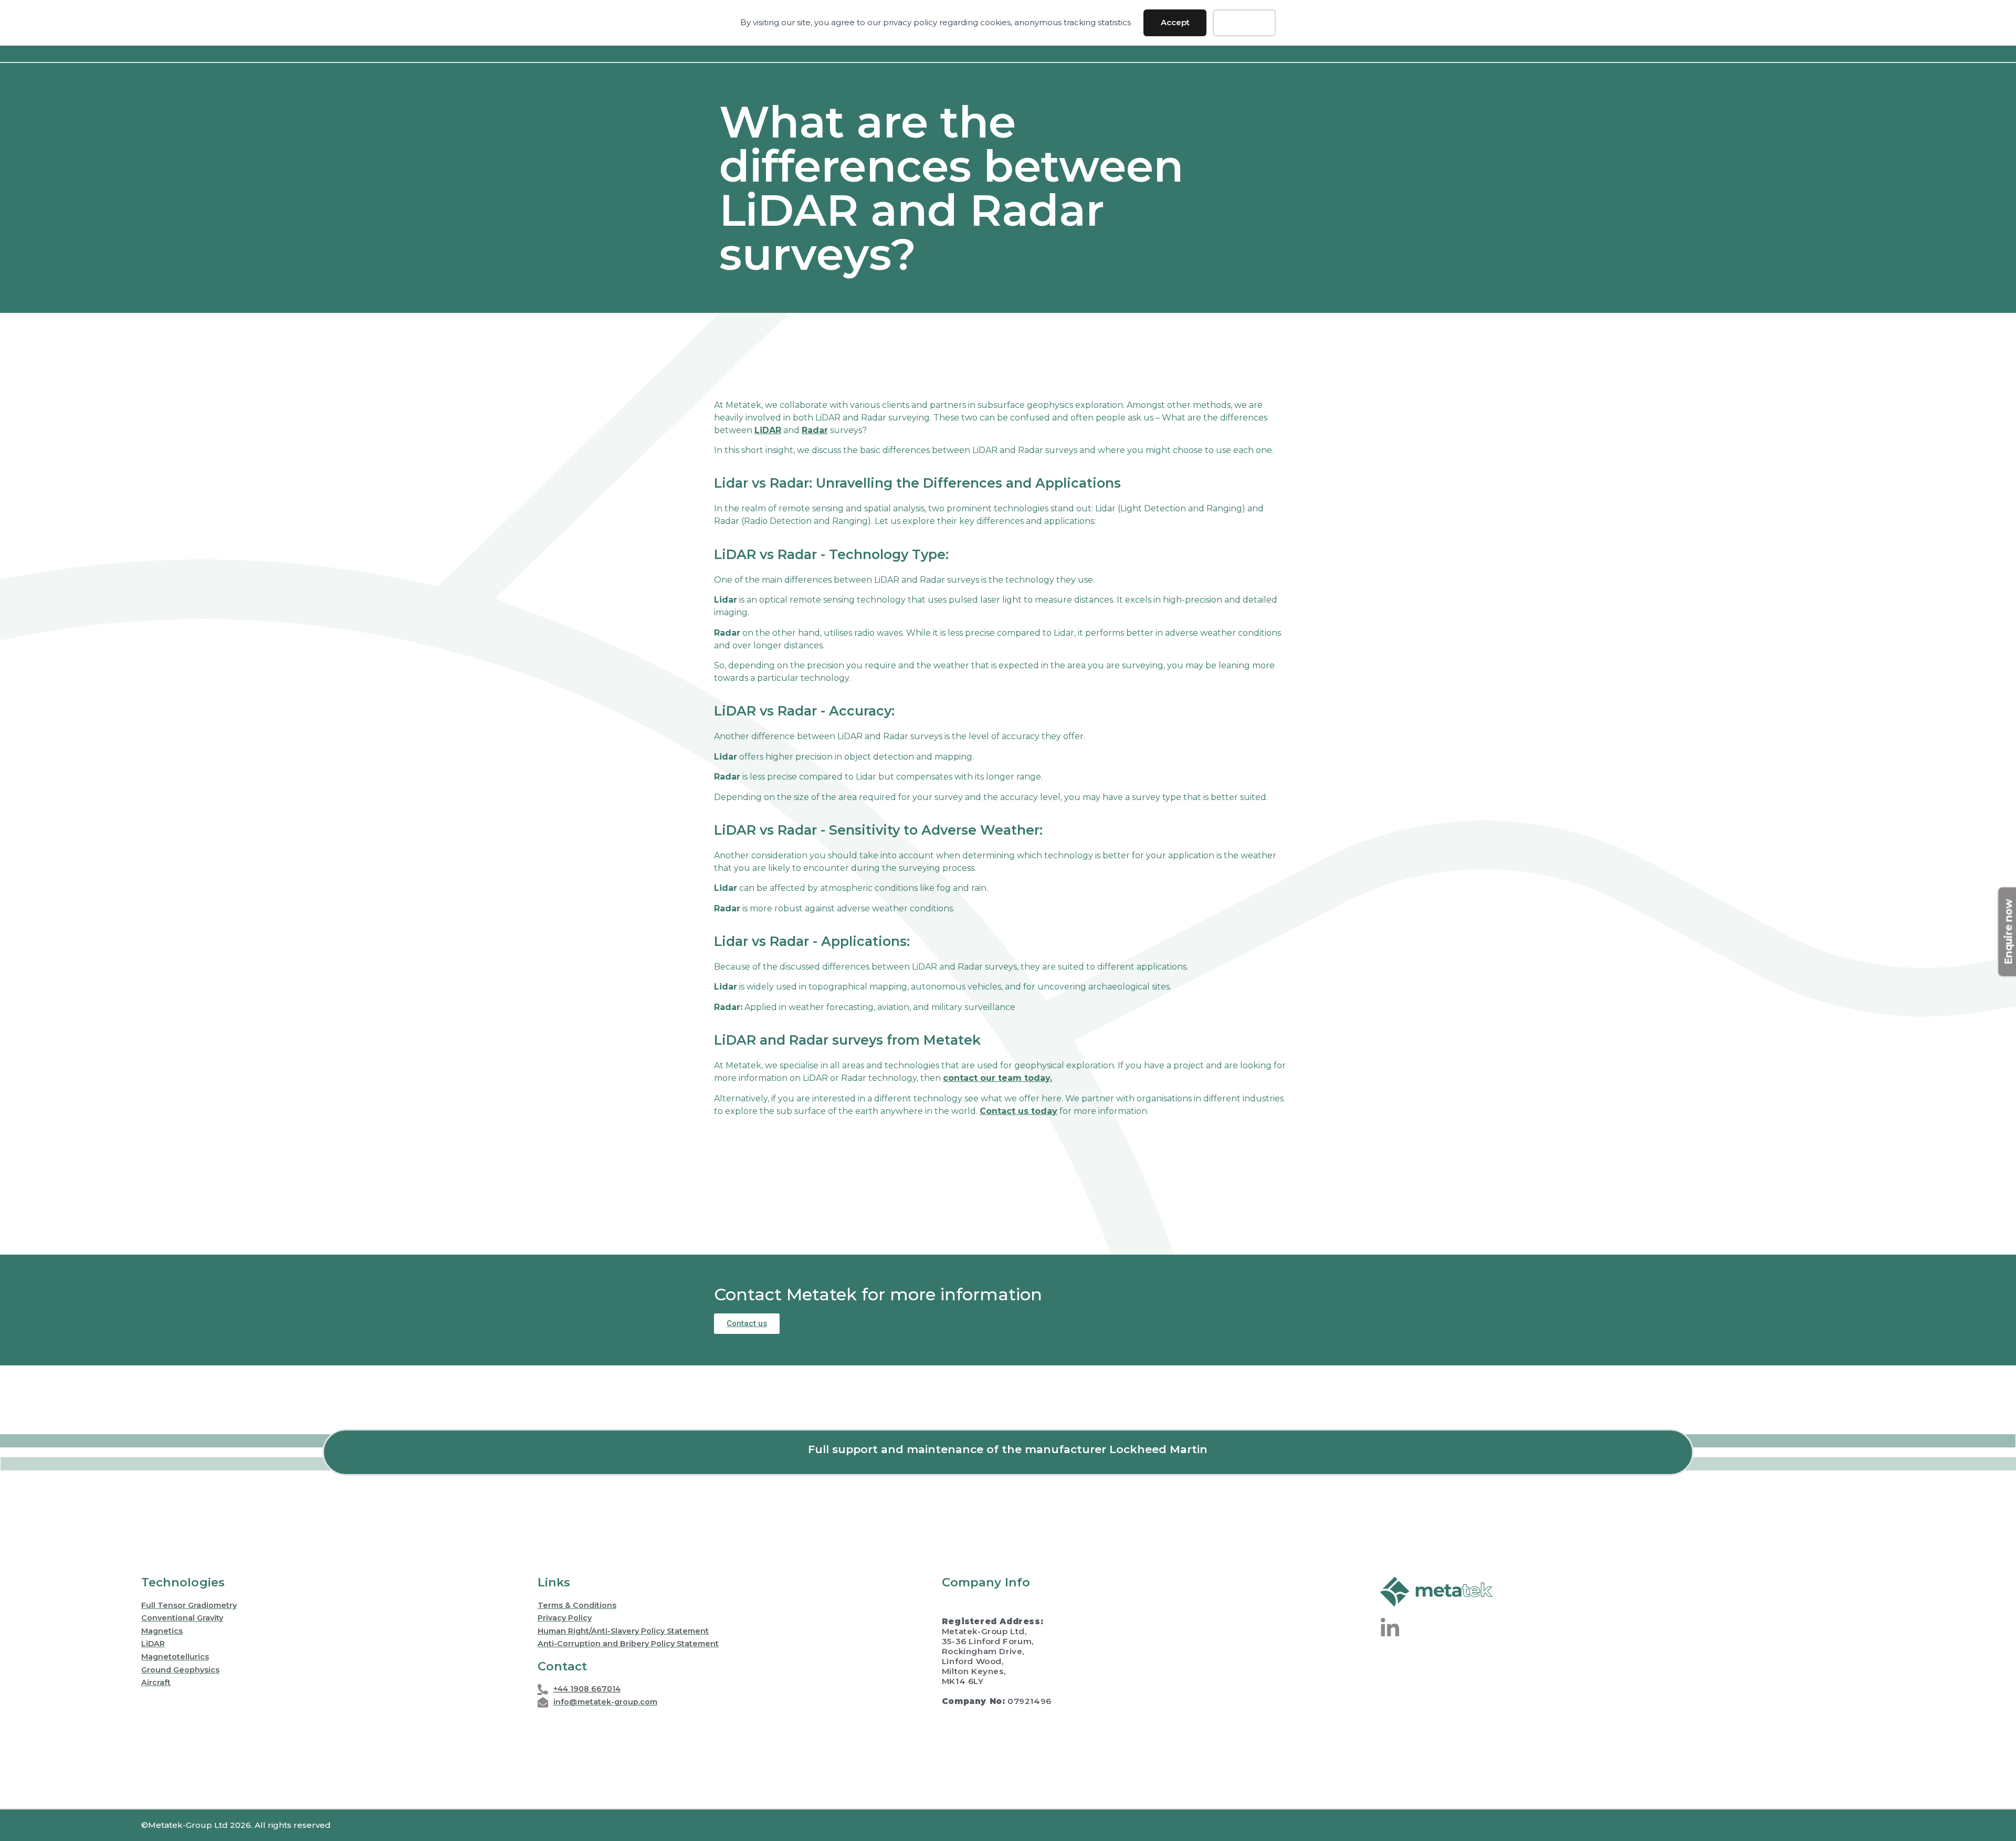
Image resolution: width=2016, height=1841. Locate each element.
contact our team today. (997, 1078)
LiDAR (768, 430)
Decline (1245, 22)
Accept (1175, 22)
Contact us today (1018, 1111)
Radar (815, 430)
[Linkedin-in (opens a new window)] (1390, 1628)
